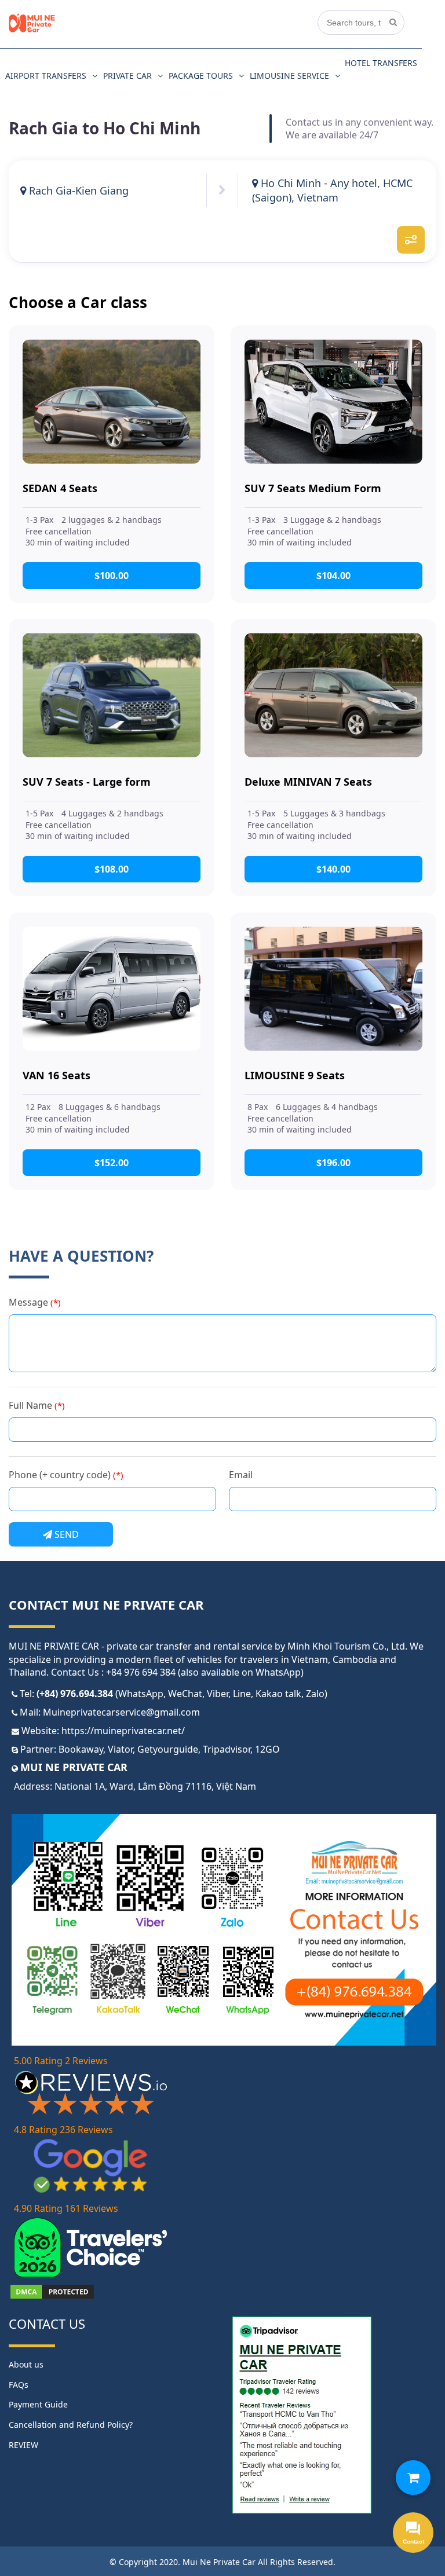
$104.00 (333, 576)
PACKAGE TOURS (201, 76)
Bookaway (81, 1749)
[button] (413, 2478)
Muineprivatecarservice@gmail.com (121, 1712)
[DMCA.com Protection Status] (52, 2297)
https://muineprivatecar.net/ (123, 1731)
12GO (267, 1749)
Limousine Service (289, 76)
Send (65, 1534)
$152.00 (112, 1163)
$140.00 (333, 869)
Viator (120, 1749)
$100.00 (112, 576)
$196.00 (333, 1163)
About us (26, 2364)
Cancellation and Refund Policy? (71, 2425)
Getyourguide (168, 1749)
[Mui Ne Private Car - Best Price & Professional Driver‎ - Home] (32, 30)
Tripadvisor (227, 1749)
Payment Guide (38, 2404)
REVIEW (23, 2445)
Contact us (47, 2324)
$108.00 (112, 869)
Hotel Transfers (381, 63)
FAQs (19, 2385)
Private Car (127, 76)
